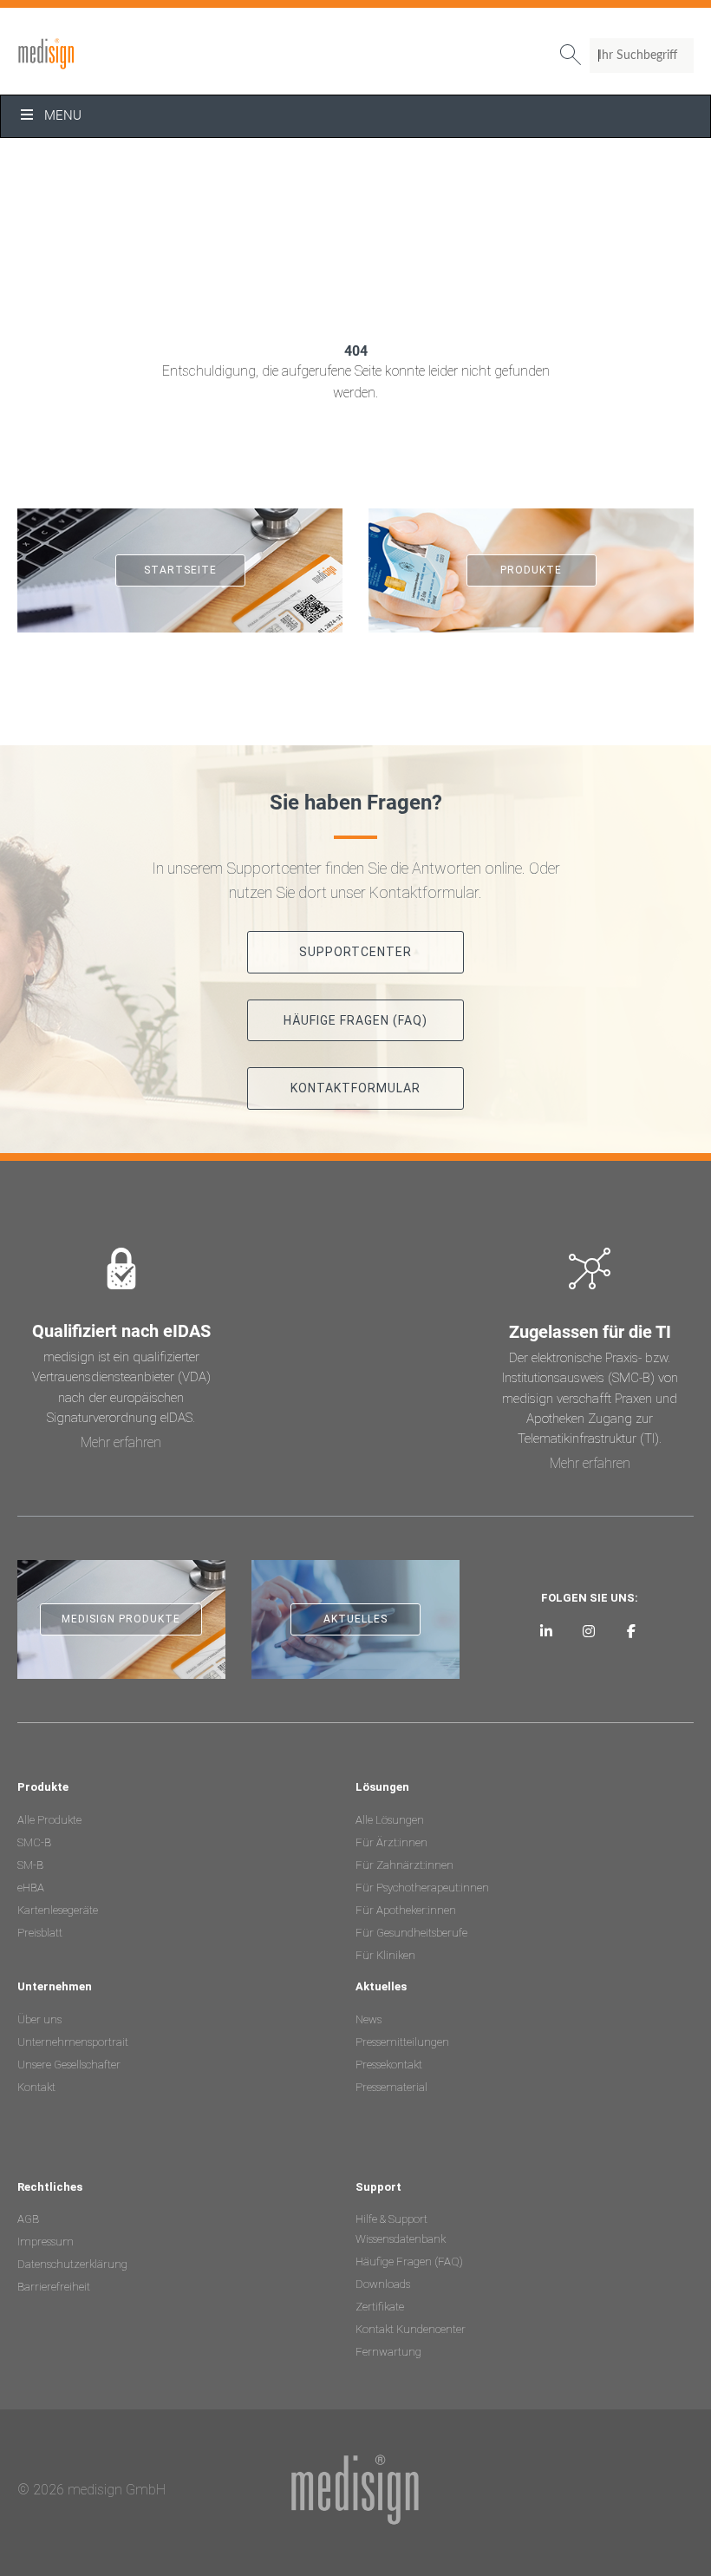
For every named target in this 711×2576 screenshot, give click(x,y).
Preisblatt (40, 1933)
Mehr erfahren (121, 1442)
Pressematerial (391, 2087)
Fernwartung (388, 2352)
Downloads (383, 2284)
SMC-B (34, 1842)
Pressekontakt (389, 2065)
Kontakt (36, 2087)
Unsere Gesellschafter (69, 2065)
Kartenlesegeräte (58, 1910)
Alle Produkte (49, 1820)
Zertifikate (380, 2307)
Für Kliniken (385, 1955)
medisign (89, 54)
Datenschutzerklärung (72, 2264)
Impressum (46, 2242)
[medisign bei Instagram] (589, 1631)
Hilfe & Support (391, 2219)
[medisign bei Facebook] (631, 1631)
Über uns (39, 2019)
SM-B (30, 1865)
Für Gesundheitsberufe (411, 1933)
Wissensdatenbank (401, 2239)
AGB (28, 2219)
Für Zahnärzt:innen (404, 1865)
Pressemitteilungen (402, 2042)
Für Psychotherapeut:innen (422, 1888)
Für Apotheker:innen (406, 1910)
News (369, 2019)
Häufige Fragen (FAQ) (409, 2261)
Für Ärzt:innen (391, 1842)
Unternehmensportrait (73, 2042)
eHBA (31, 1888)
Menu (63, 115)
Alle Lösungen (390, 1820)
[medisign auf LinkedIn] (547, 1631)
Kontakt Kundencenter (411, 2329)
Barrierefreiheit (54, 2287)
